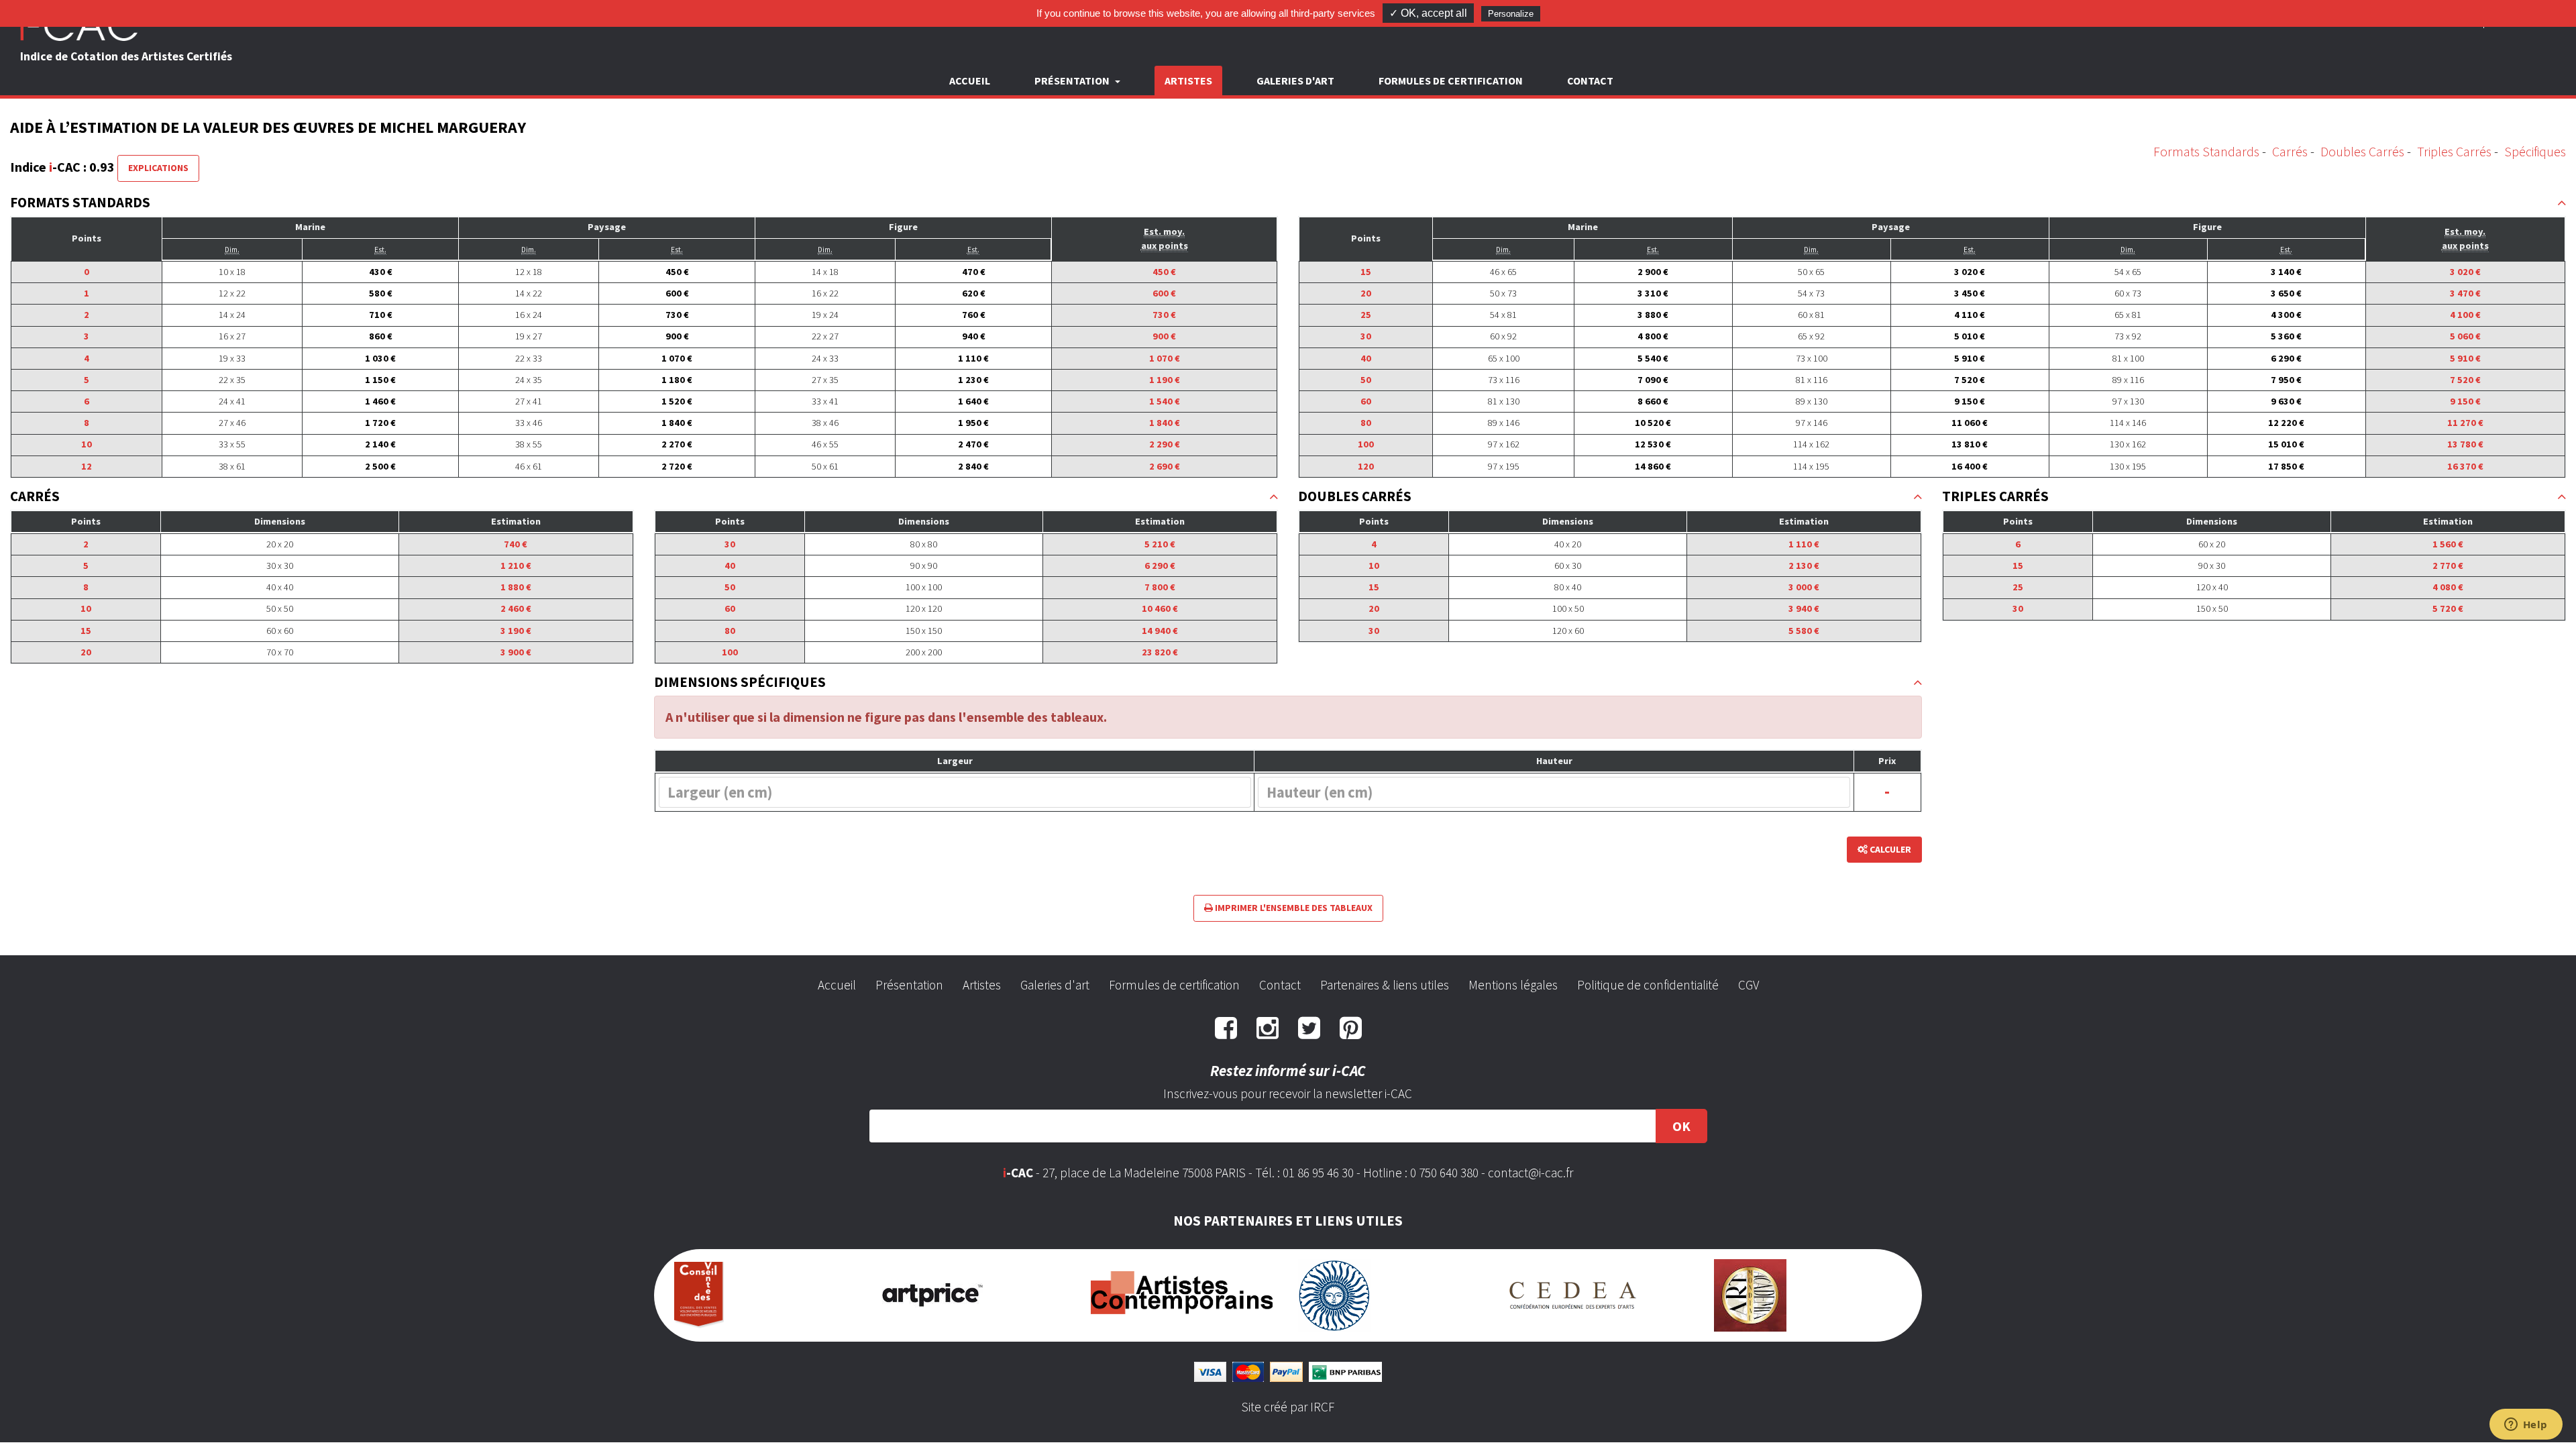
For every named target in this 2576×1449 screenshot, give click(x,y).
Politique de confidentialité (1648, 985)
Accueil (970, 80)
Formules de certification (1451, 80)
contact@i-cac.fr (1531, 1173)
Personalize (1511, 14)
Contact (1590, 80)
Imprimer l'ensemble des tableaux (1293, 908)
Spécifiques (2535, 151)
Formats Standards (2206, 151)
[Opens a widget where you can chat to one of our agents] (2526, 1426)
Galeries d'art (1295, 80)
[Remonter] (2562, 203)
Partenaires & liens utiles (1385, 985)
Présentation (909, 985)
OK (1681, 1126)
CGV (1749, 985)
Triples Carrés (2454, 151)
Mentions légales (1513, 985)
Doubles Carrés (2362, 151)
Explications (158, 168)
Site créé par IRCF (1288, 1407)
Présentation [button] (1073, 80)
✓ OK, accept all (1428, 13)
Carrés (2290, 151)
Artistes (1188, 80)
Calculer (1889, 849)
